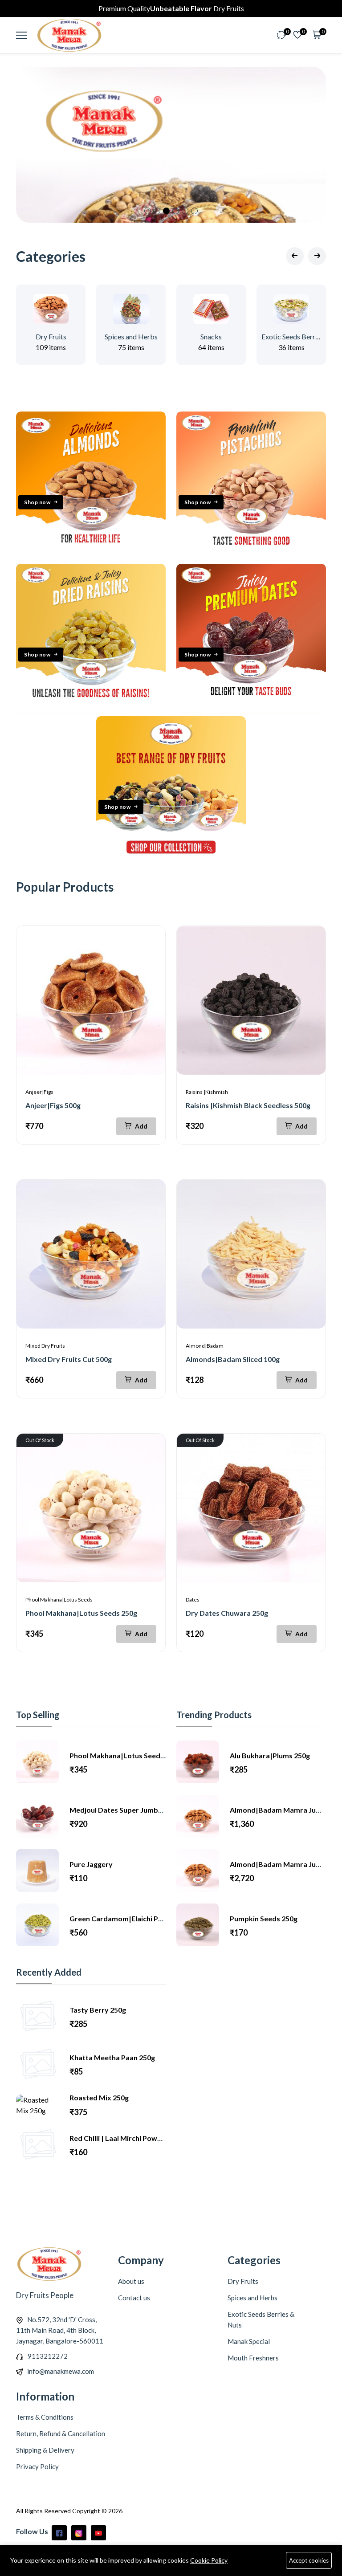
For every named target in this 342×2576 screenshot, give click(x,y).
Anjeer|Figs (39, 1092)
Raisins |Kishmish (207, 1092)
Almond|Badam (205, 1346)
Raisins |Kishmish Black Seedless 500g (248, 1105)
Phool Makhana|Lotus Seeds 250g (81, 1613)
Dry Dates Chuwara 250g (227, 1613)
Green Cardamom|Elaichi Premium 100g (135, 1918)
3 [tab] (166, 211)
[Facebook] (59, 2533)
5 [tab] (185, 211)
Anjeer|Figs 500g (53, 1105)
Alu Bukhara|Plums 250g (270, 1755)
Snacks (211, 336)
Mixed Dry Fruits (45, 1346)
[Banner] (91, 558)
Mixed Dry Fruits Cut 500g (69, 1359)
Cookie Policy (209, 2560)
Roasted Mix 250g (99, 2097)
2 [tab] (157, 211)
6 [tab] (194, 211)
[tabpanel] (171, 145)
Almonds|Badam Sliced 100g (233, 1359)
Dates (193, 1600)
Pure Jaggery (91, 1864)
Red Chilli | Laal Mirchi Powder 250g (128, 2138)
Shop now (37, 502)
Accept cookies (309, 2560)
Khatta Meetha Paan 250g (112, 2057)
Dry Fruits (51, 336)
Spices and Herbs (131, 336)
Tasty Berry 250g (98, 2010)
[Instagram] (79, 2533)
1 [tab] (148, 211)
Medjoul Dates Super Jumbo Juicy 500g (134, 1810)
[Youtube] (98, 2533)
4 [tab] (176, 211)
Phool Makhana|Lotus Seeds (59, 1600)
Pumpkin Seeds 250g (264, 1918)
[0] (281, 35)
